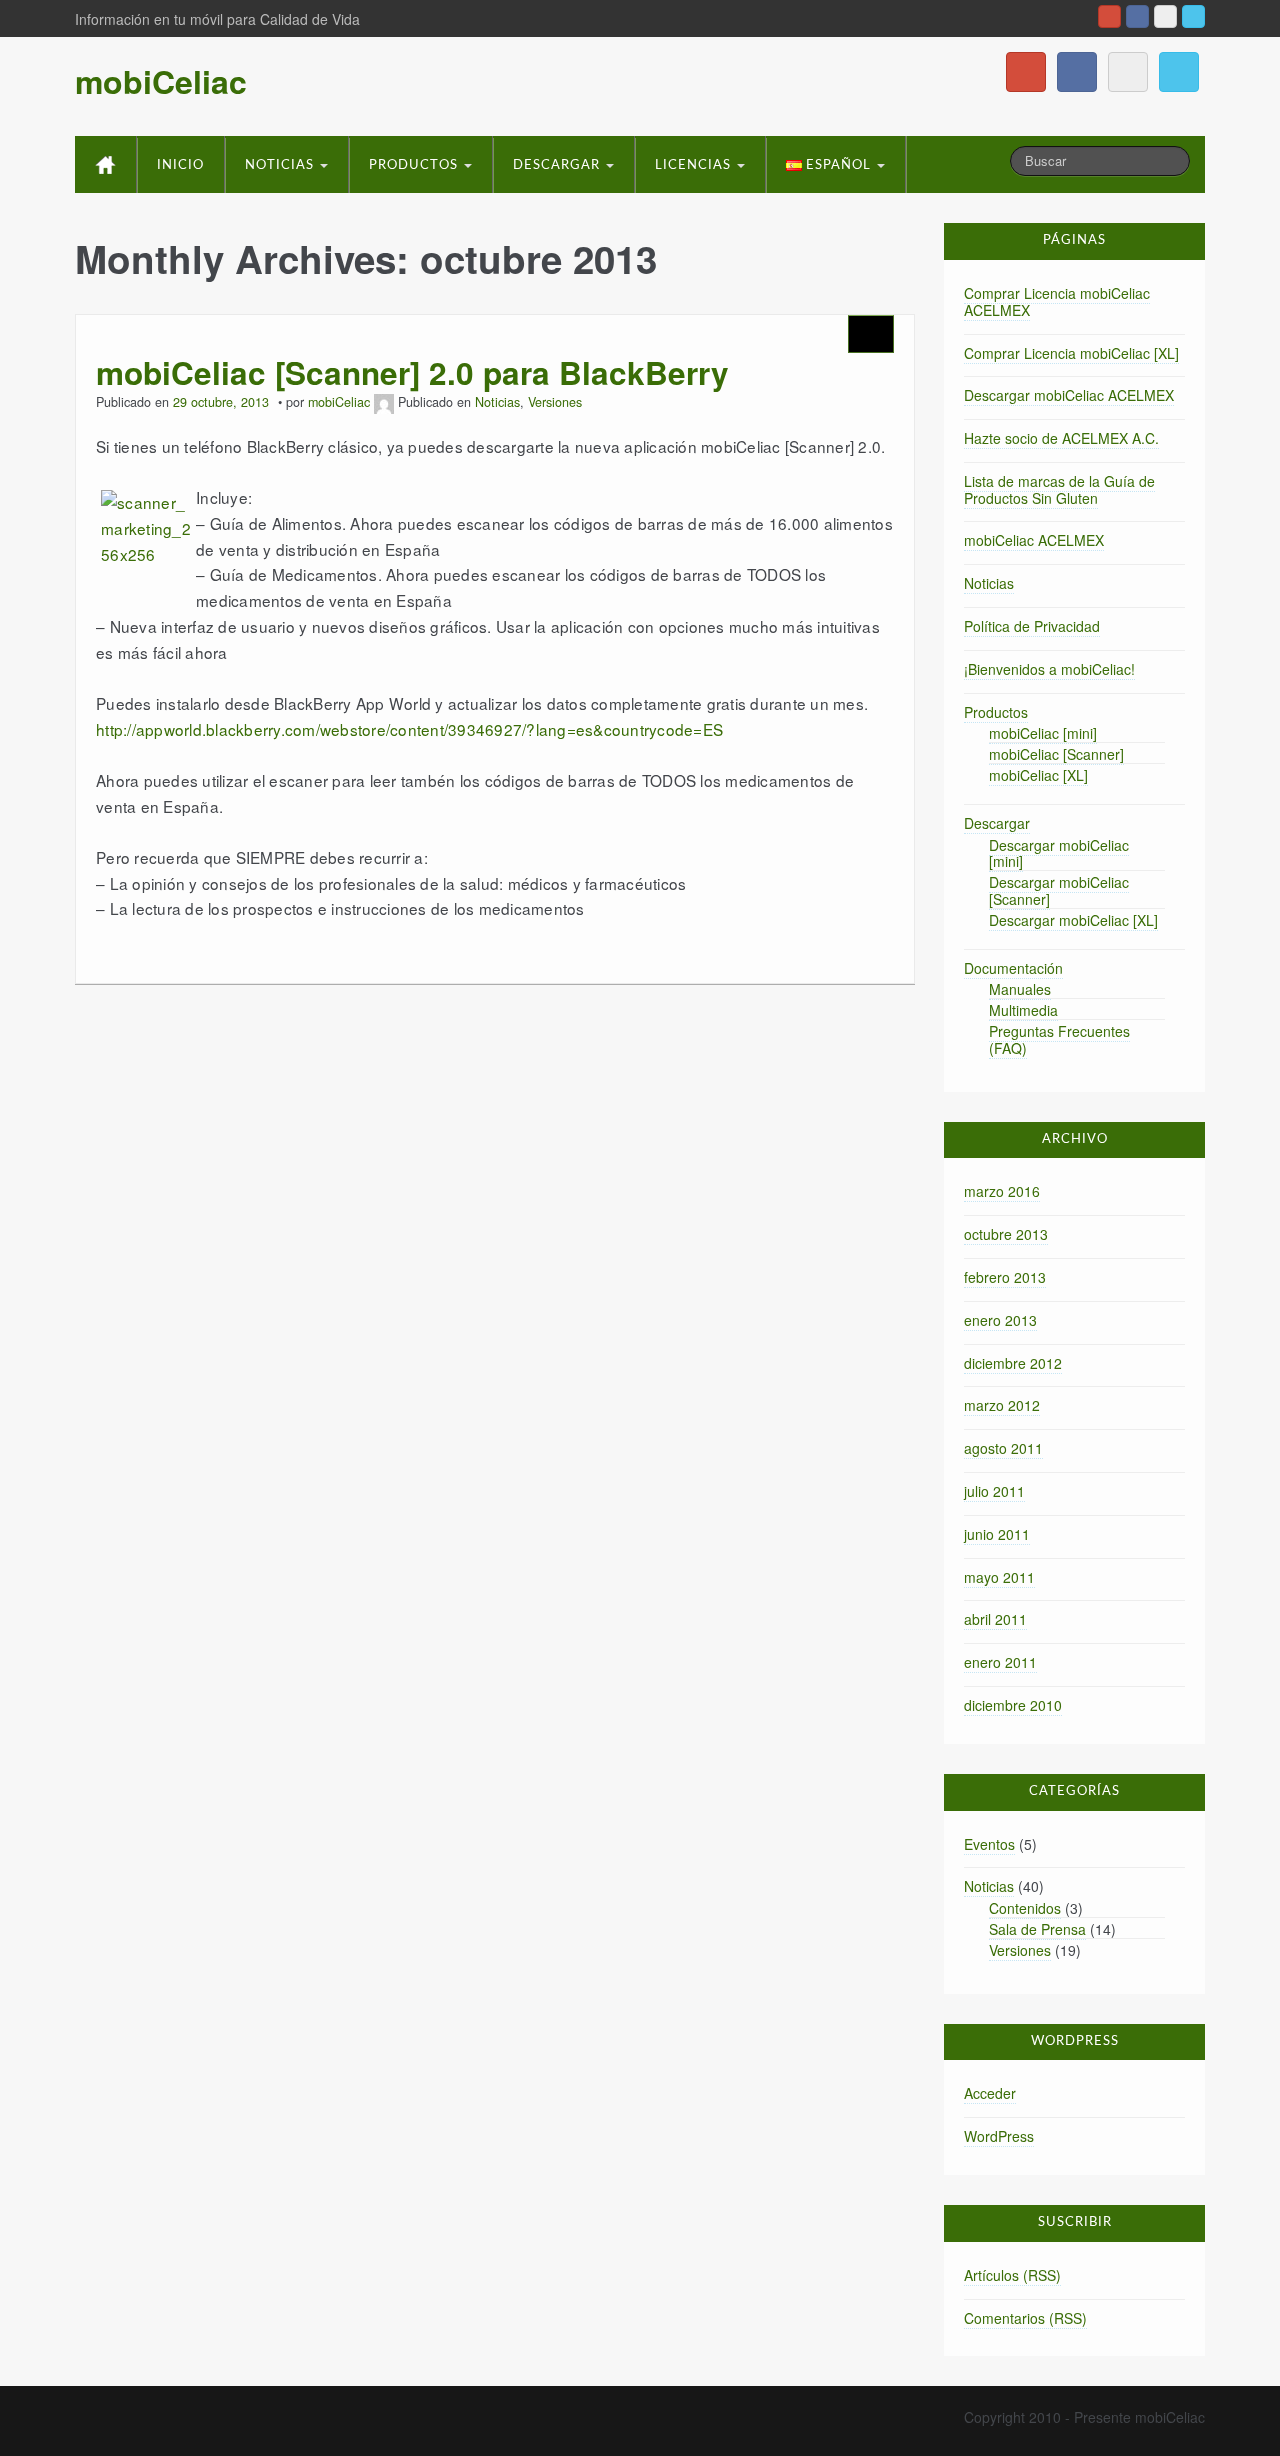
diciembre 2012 (1013, 1363)
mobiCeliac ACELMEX (1034, 540)
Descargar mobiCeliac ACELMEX (1069, 395)
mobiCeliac (161, 81)
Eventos (989, 1844)
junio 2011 (997, 1534)
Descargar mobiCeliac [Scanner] (1059, 890)
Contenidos (1025, 1908)
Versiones (555, 402)
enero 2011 (1000, 1662)
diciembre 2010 (1013, 1705)
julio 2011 (994, 1491)
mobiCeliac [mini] (1043, 733)
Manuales (1020, 989)
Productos (415, 165)
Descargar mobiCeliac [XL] (1073, 920)
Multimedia (1023, 1010)
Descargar (558, 165)
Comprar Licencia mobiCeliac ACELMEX (1057, 301)
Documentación (1013, 968)
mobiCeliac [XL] (1038, 775)
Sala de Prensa (1037, 1929)
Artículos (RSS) (1012, 2275)
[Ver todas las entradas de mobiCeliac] (384, 402)
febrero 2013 (1005, 1277)
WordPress (999, 2136)
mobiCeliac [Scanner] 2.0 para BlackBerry (412, 372)
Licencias (695, 165)
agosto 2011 (1003, 1448)
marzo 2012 (1002, 1405)
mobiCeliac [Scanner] (1056, 754)
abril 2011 (995, 1619)
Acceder (990, 2093)
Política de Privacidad (1032, 626)
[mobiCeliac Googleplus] (1109, 16)
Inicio (180, 165)
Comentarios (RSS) (1025, 2318)
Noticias (281, 165)
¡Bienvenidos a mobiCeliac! (1049, 669)
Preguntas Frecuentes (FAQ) (1059, 1039)
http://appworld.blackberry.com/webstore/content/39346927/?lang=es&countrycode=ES (409, 729)
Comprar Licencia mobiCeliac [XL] (1071, 353)
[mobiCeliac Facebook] (1137, 16)
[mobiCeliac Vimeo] (1165, 16)
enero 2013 (1000, 1320)
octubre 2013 (1006, 1234)
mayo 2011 (999, 1577)
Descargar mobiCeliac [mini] (1059, 853)
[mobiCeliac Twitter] (1193, 16)
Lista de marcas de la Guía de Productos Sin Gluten (1059, 489)
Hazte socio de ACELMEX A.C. (1061, 438)
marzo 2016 (1002, 1191)
